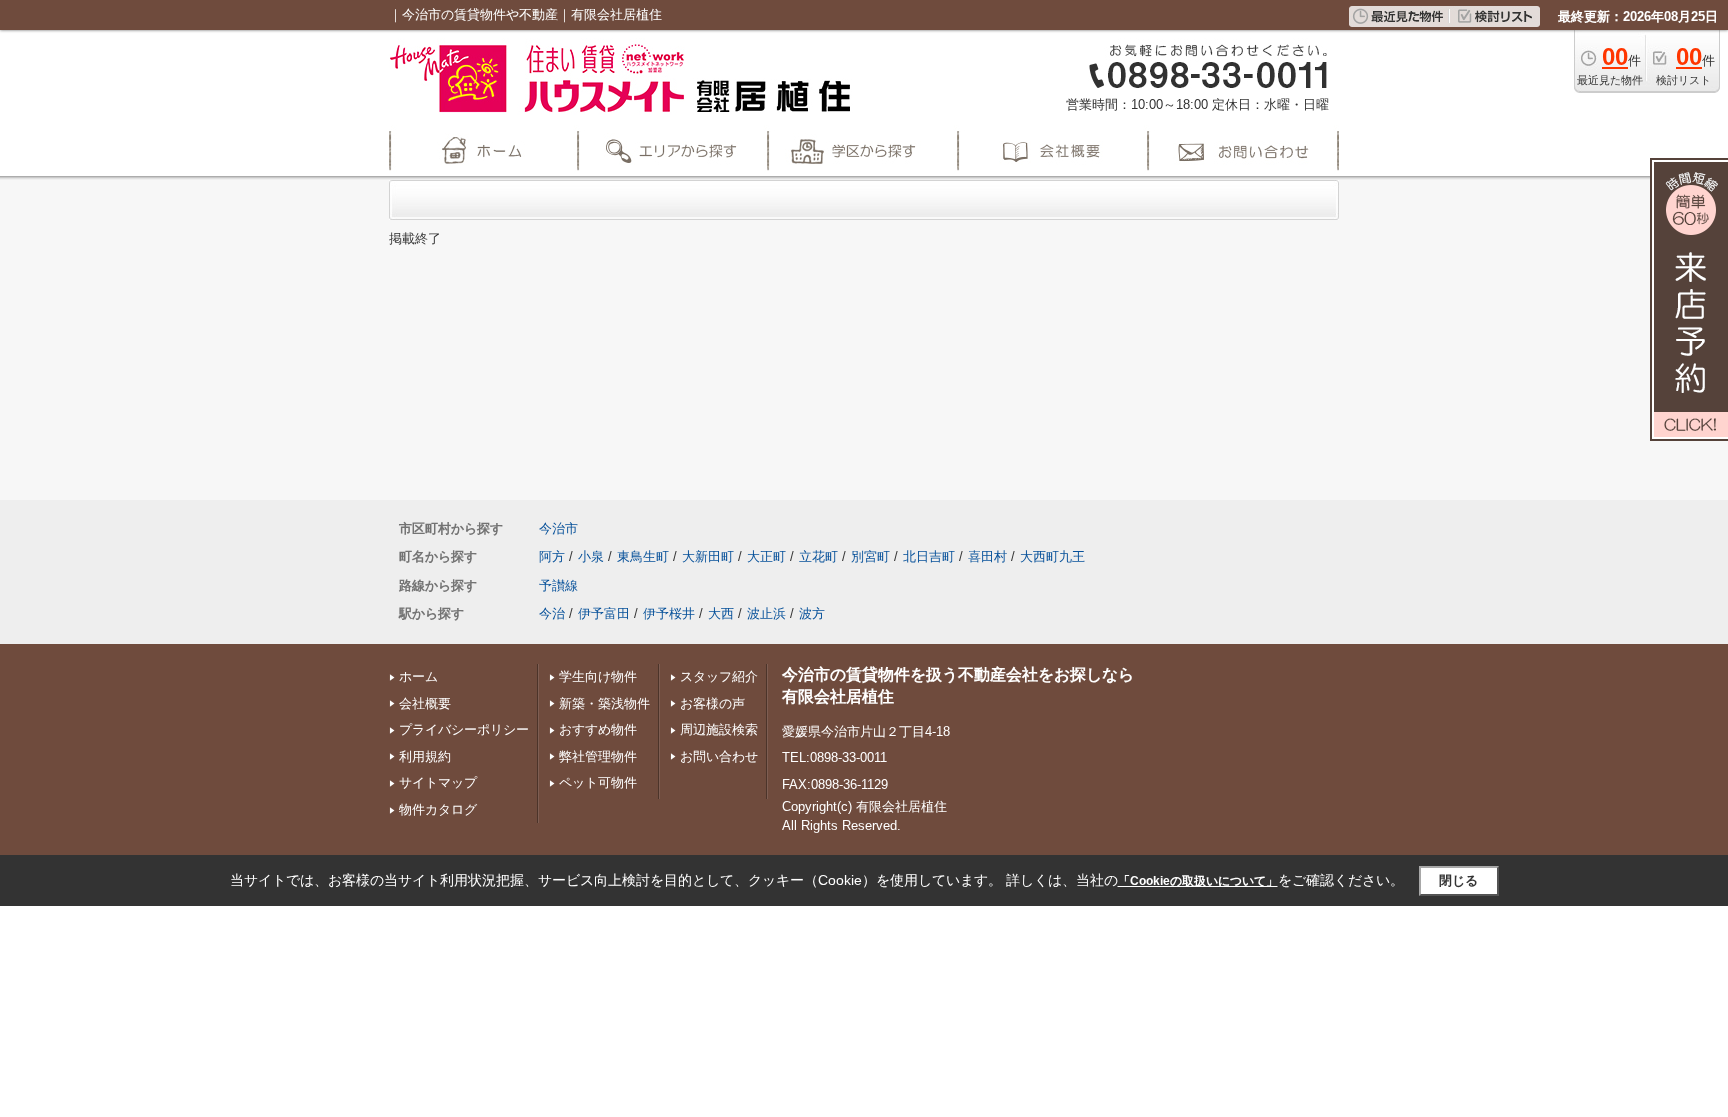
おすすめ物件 (598, 729)
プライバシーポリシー (464, 729)
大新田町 (708, 556)
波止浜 (766, 613)
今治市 (558, 528)
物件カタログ (438, 809)
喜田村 (987, 556)
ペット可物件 (598, 782)
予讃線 (558, 585)
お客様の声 (712, 703)
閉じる (1458, 880)
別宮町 (870, 556)
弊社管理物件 (598, 756)
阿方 (552, 556)
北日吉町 (929, 556)
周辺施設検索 (719, 729)
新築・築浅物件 (604, 703)
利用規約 (425, 756)
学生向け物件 (598, 676)
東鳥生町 (643, 556)
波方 (812, 613)
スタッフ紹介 (719, 676)
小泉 (591, 556)
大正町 (766, 556)
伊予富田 (604, 613)
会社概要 (425, 703)
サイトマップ (438, 782)
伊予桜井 (669, 613)
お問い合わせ (719, 756)
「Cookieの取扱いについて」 (1198, 881)
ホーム (418, 676)
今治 (552, 613)
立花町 (818, 556)
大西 (721, 613)
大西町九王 (1052, 556)
